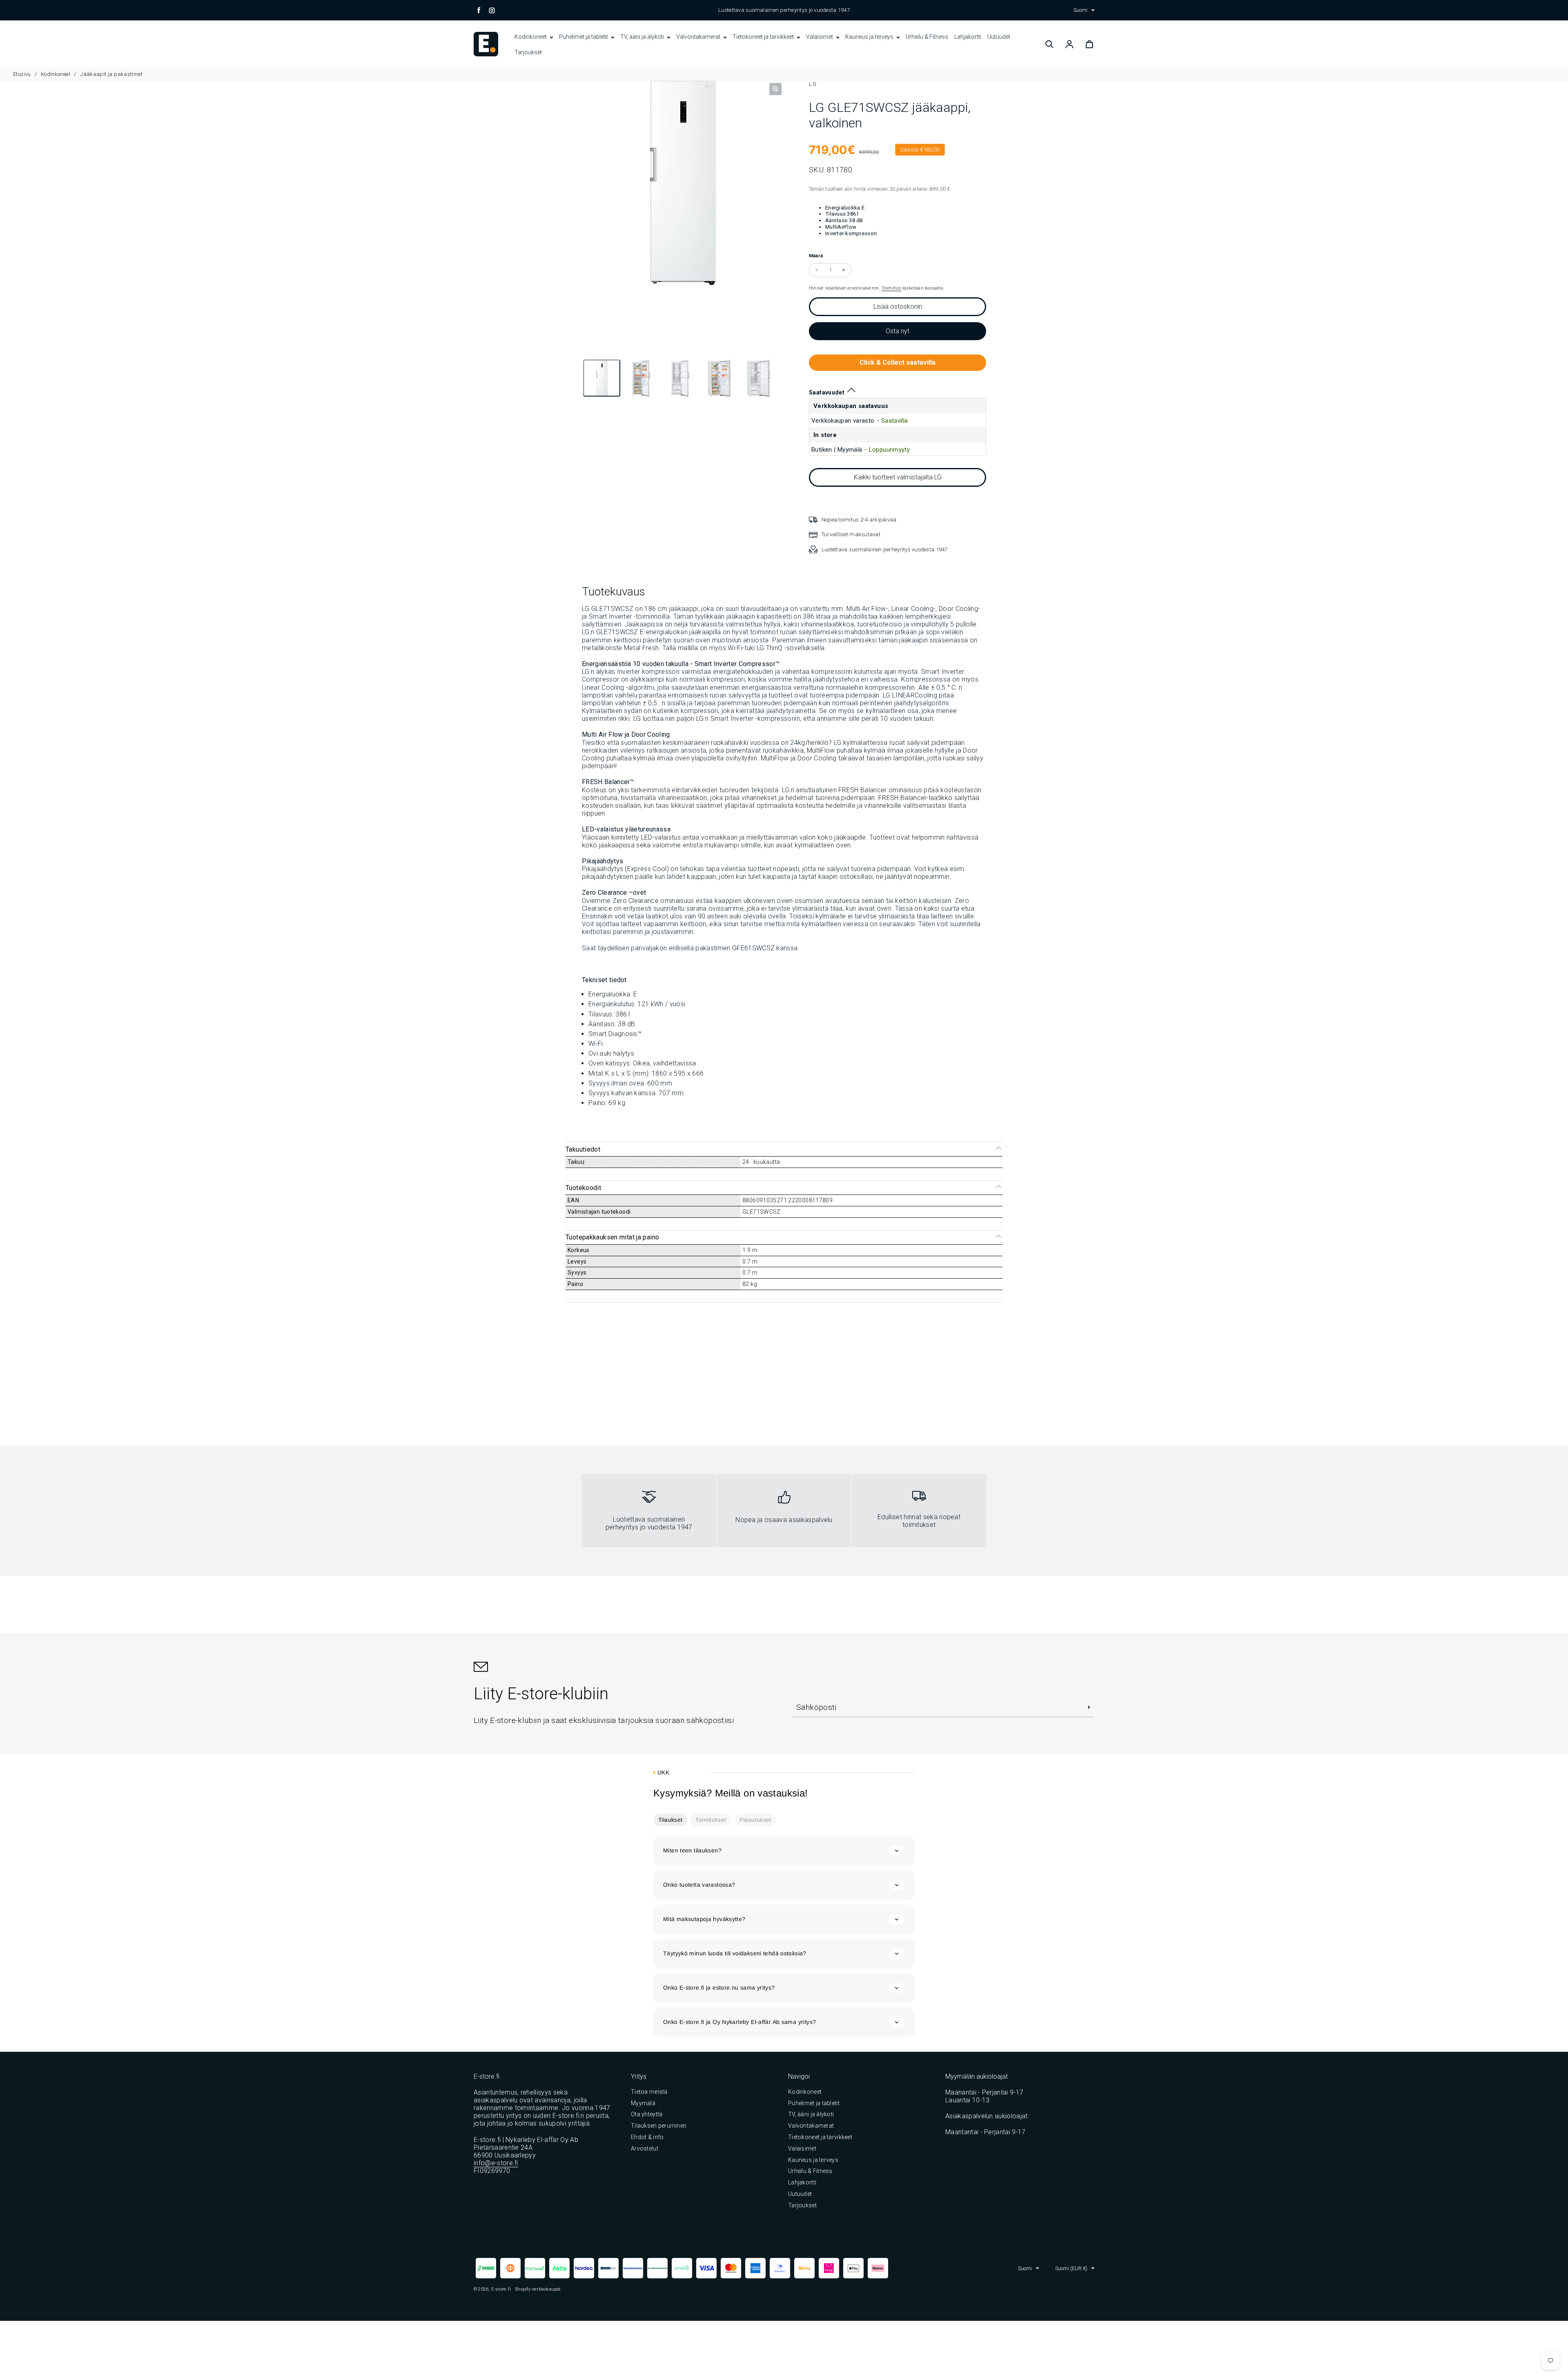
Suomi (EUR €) (1071, 2268)
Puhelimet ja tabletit (584, 37)
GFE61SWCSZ (753, 948)
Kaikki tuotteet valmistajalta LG (898, 477)
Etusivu (23, 74)
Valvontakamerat (699, 37)
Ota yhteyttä (647, 2114)
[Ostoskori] (1089, 44)
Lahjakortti (968, 37)
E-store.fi (501, 2289)
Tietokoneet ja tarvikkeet (764, 37)
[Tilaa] (1089, 1707)
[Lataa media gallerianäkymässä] (602, 379)
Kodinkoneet (531, 37)
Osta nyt (898, 331)
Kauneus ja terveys (870, 37)
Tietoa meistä (649, 2092)
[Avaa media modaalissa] (775, 89)
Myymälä (643, 2103)
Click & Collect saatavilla (898, 362)
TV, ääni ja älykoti (643, 37)
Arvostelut (645, 2148)
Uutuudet (999, 37)
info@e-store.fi (496, 2163)
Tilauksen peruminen (659, 2126)
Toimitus (891, 288)
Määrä (816, 256)
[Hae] (1049, 44)
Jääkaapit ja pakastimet (111, 74)
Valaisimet (820, 37)
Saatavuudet (827, 392)
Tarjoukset (528, 52)
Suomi (1080, 10)
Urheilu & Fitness (927, 37)
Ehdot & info (647, 2137)
